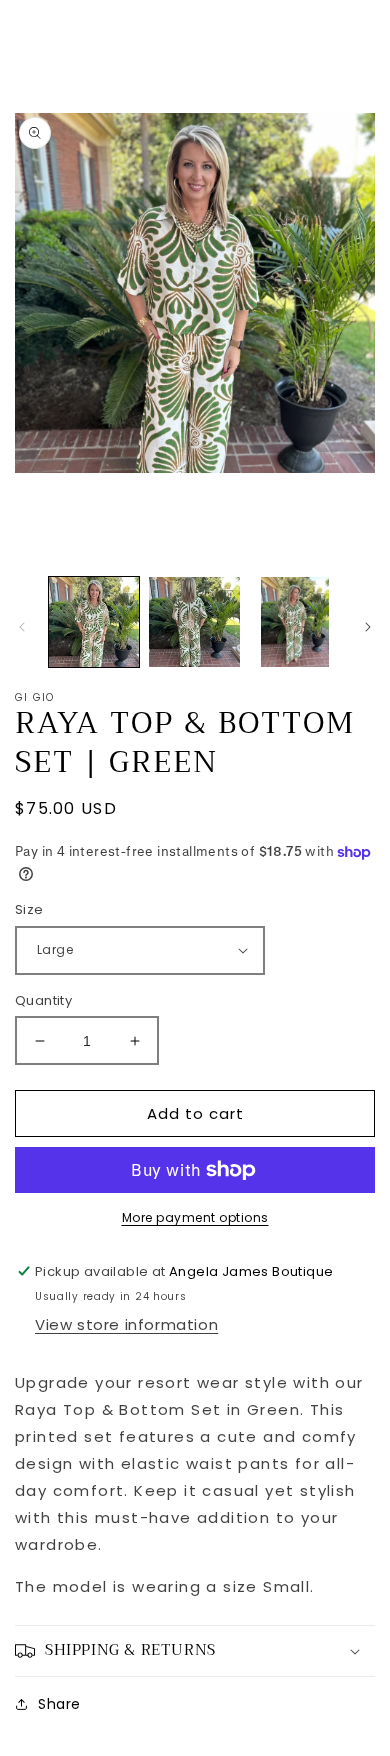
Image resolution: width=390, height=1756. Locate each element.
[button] (195, 1651)
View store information (126, 1324)
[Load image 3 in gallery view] (295, 622)
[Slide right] (368, 627)
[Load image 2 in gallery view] (194, 622)
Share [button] (59, 1704)
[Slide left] (22, 627)
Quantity (43, 1000)
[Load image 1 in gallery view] (94, 622)
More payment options (195, 1217)
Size (29, 909)
